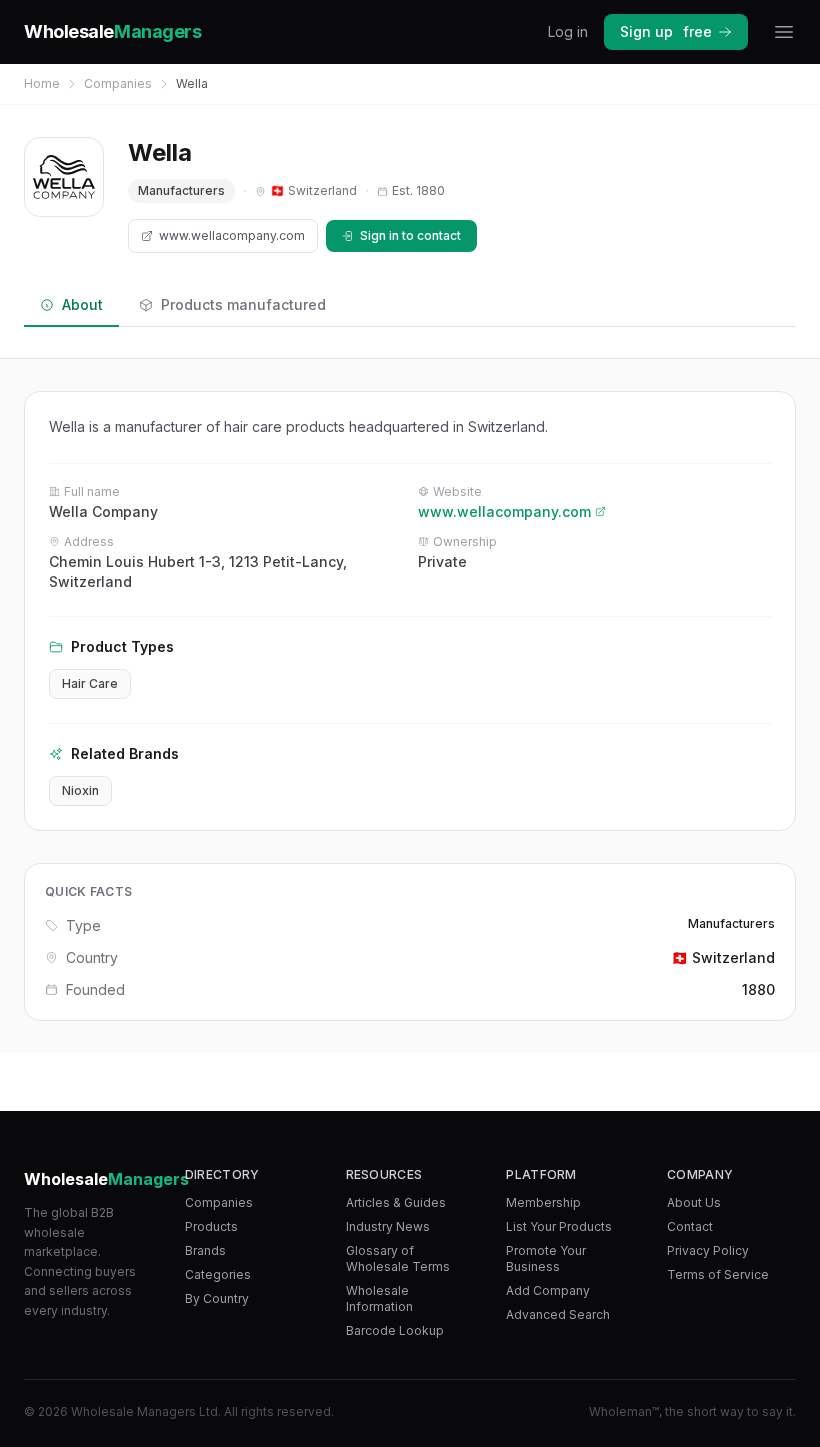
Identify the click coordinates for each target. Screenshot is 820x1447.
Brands (205, 1250)
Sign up (666, 31)
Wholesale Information (379, 1298)
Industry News (388, 1226)
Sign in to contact (410, 235)
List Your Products (559, 1226)
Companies (118, 83)
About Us (694, 1202)
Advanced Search (558, 1314)
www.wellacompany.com (232, 235)
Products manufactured (243, 304)
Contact (690, 1226)
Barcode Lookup (395, 1330)
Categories (218, 1274)
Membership (543, 1202)
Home (42, 83)
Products (211, 1226)
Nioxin (80, 790)
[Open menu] (784, 32)
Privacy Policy (708, 1250)
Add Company (548, 1290)
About (82, 304)
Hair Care (90, 683)
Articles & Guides (396, 1202)
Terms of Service (718, 1274)
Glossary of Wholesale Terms (398, 1258)
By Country (217, 1298)
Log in (568, 31)
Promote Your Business (546, 1258)
